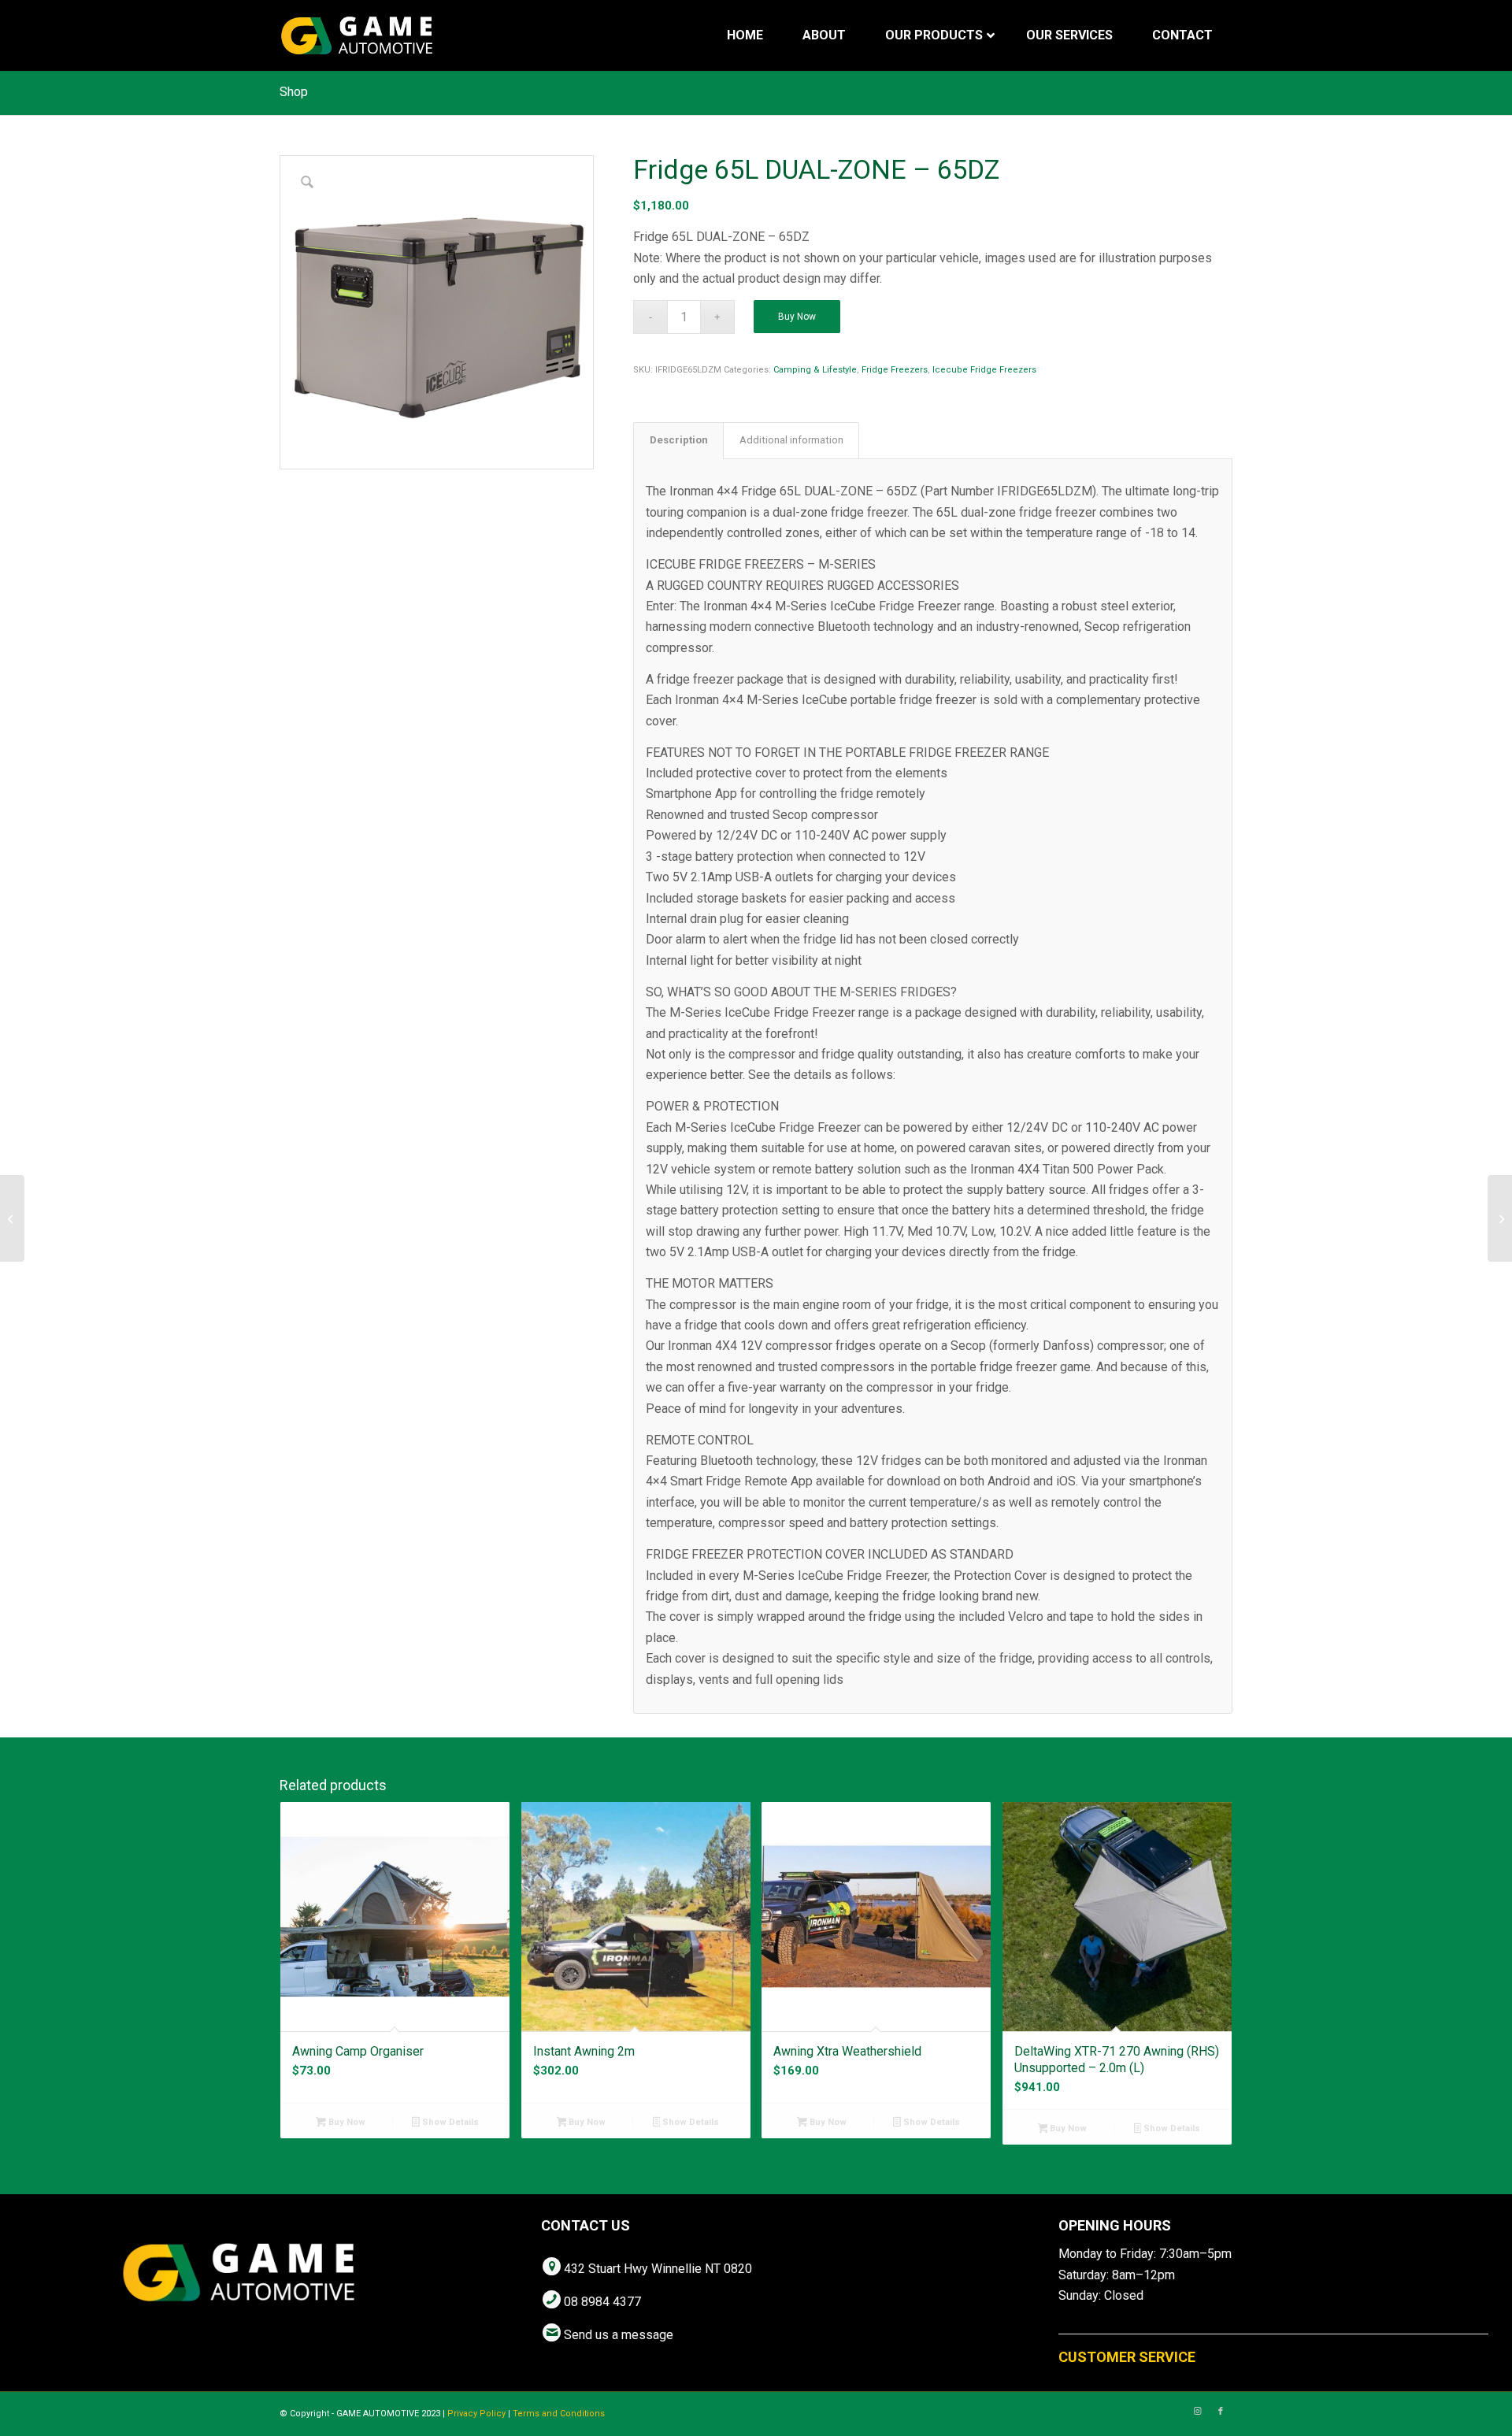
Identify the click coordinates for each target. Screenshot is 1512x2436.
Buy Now (797, 317)
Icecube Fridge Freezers (984, 370)
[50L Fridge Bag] (12, 1218)
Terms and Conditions (559, 2414)
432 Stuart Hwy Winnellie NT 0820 (658, 2269)
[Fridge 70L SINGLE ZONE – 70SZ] (1500, 1218)
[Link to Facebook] (1221, 2412)
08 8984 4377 (602, 2302)
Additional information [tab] (791, 440)
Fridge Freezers (895, 370)
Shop (294, 92)
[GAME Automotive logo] (357, 35)
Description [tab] (679, 440)
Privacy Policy (476, 2414)
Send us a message (619, 2335)
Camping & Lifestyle (815, 370)
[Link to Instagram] (1197, 2412)
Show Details (449, 2122)
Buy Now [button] (346, 2122)
